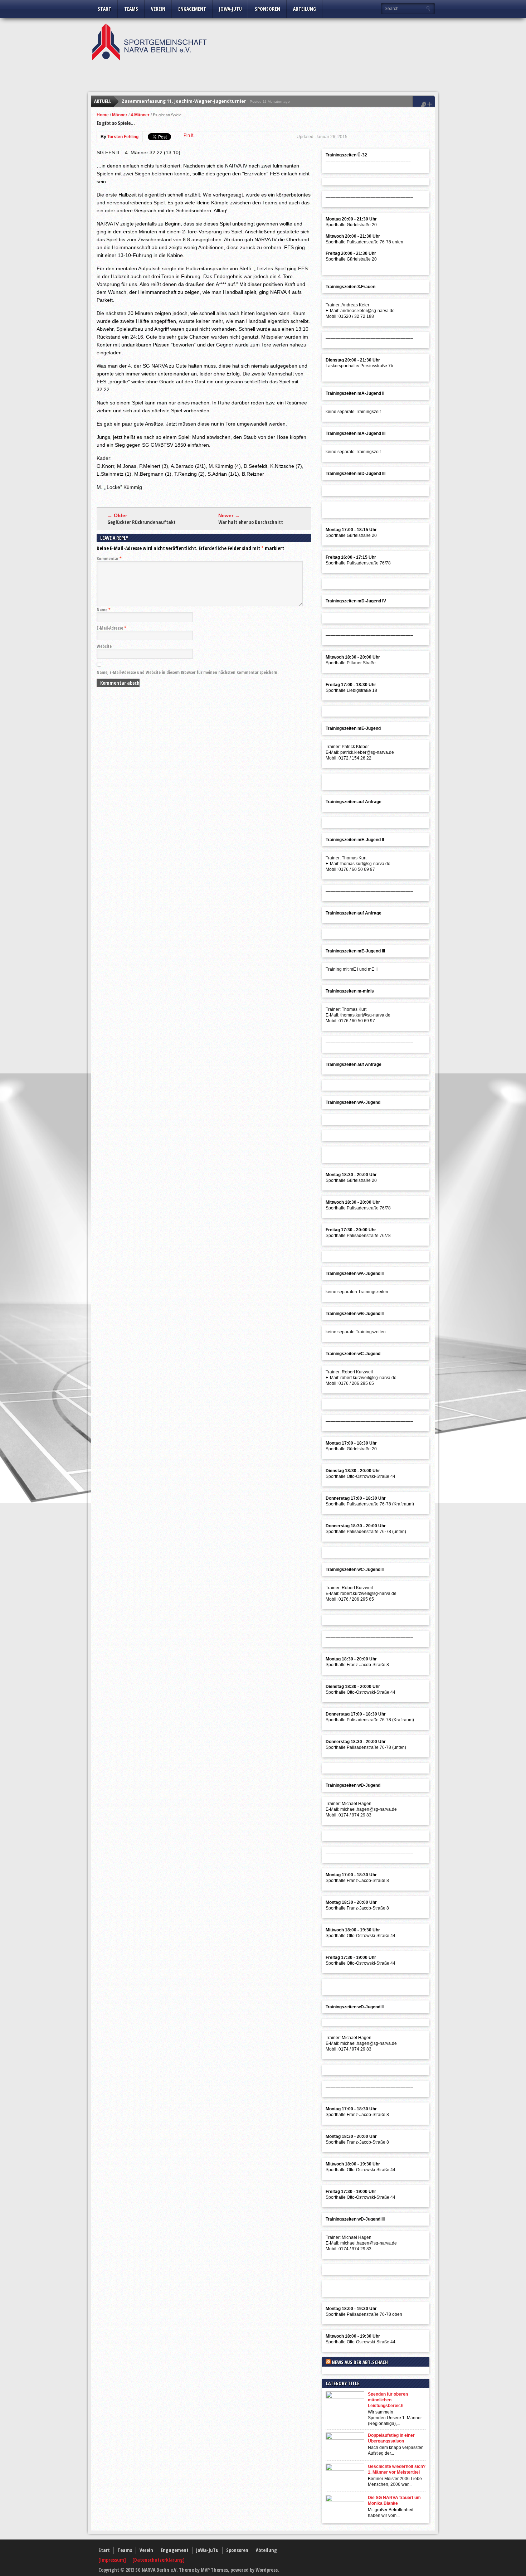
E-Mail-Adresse (111, 628)
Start (104, 9)
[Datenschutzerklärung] (159, 2560)
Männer (120, 115)
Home (103, 115)
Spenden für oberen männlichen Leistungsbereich (388, 2400)
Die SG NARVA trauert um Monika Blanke (394, 2500)
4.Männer (140, 115)
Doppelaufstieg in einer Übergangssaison (391, 2438)
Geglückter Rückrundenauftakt (142, 522)
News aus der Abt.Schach (360, 2362)
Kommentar (109, 559)
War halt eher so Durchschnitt (251, 522)
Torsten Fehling (123, 137)
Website (104, 646)
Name (104, 610)
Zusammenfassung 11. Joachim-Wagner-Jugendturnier (184, 101)
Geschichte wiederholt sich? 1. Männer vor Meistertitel (397, 2469)
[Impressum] (113, 2560)
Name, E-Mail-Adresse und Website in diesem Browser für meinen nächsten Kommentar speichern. (187, 672)
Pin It (188, 135)
